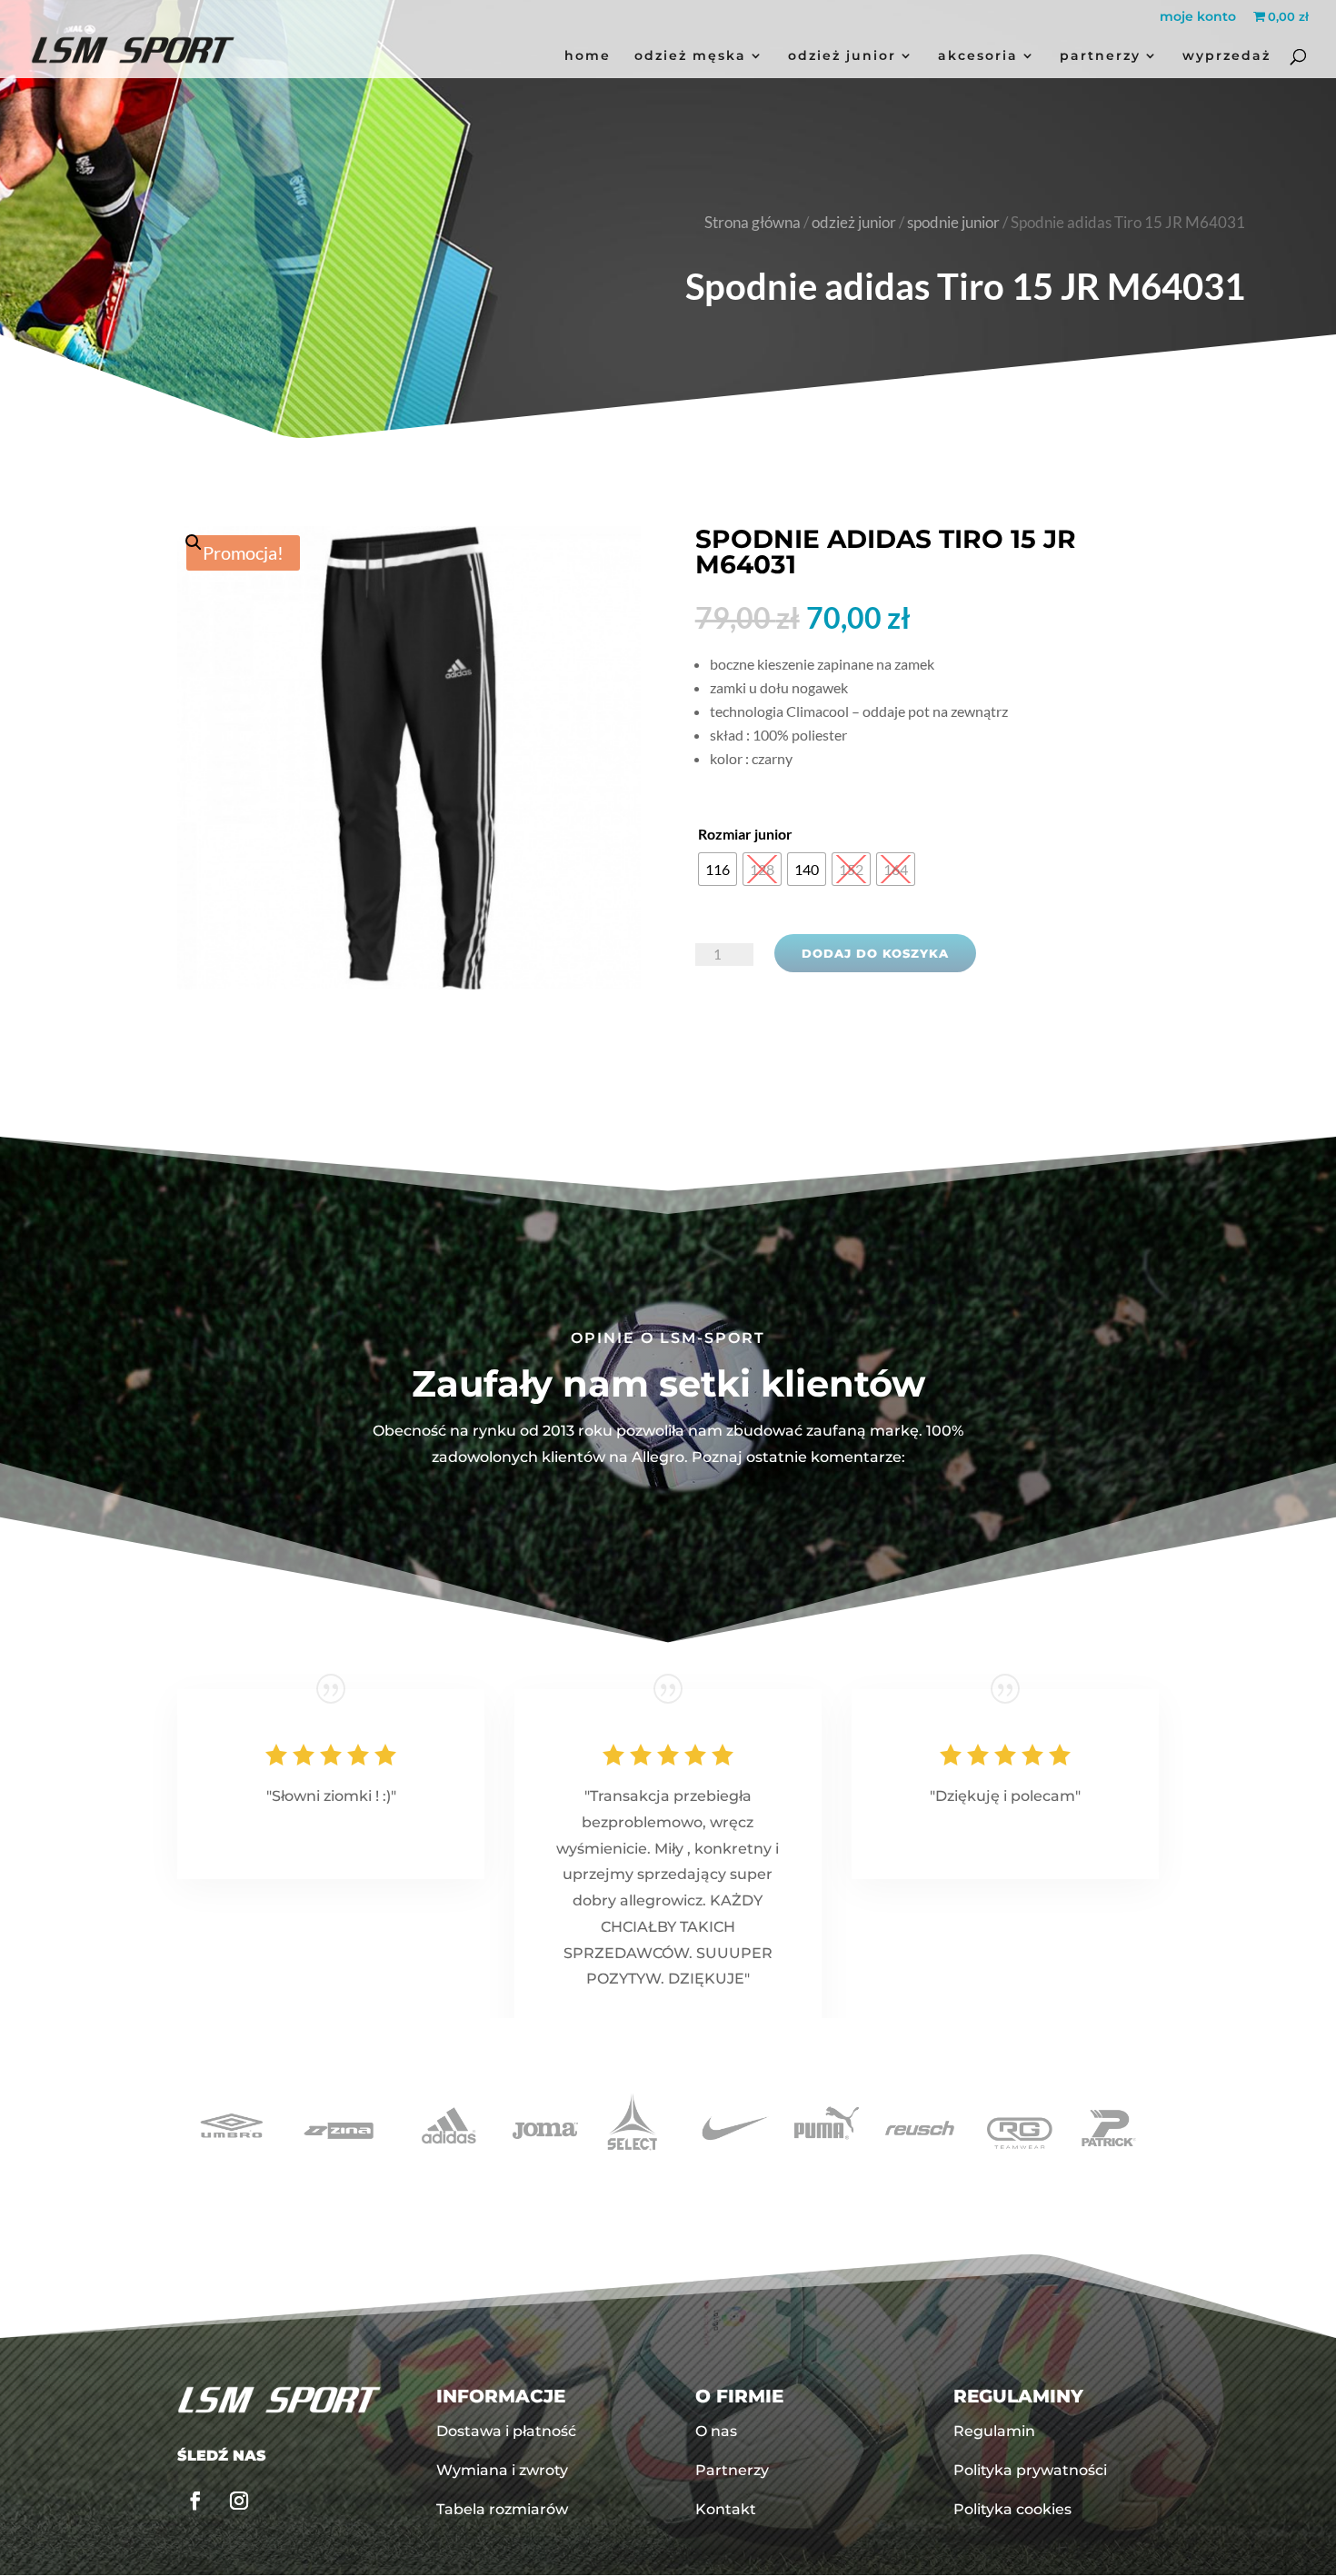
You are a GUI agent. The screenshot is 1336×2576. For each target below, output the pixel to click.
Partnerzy (1100, 56)
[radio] (718, 869)
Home (588, 56)
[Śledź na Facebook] (195, 2501)
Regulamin (994, 2431)
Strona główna (753, 223)
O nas (716, 2431)
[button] (409, 700)
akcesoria (978, 56)
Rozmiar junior (745, 834)
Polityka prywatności (1030, 2470)
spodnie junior (953, 223)
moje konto (1198, 17)
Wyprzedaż (1226, 56)
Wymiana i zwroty (502, 2470)
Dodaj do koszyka (875, 953)
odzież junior (842, 56)
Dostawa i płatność (506, 2431)
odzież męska (690, 56)
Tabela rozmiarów (502, 2509)
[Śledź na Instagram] (239, 2501)
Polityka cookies (1012, 2509)
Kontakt (726, 2509)
